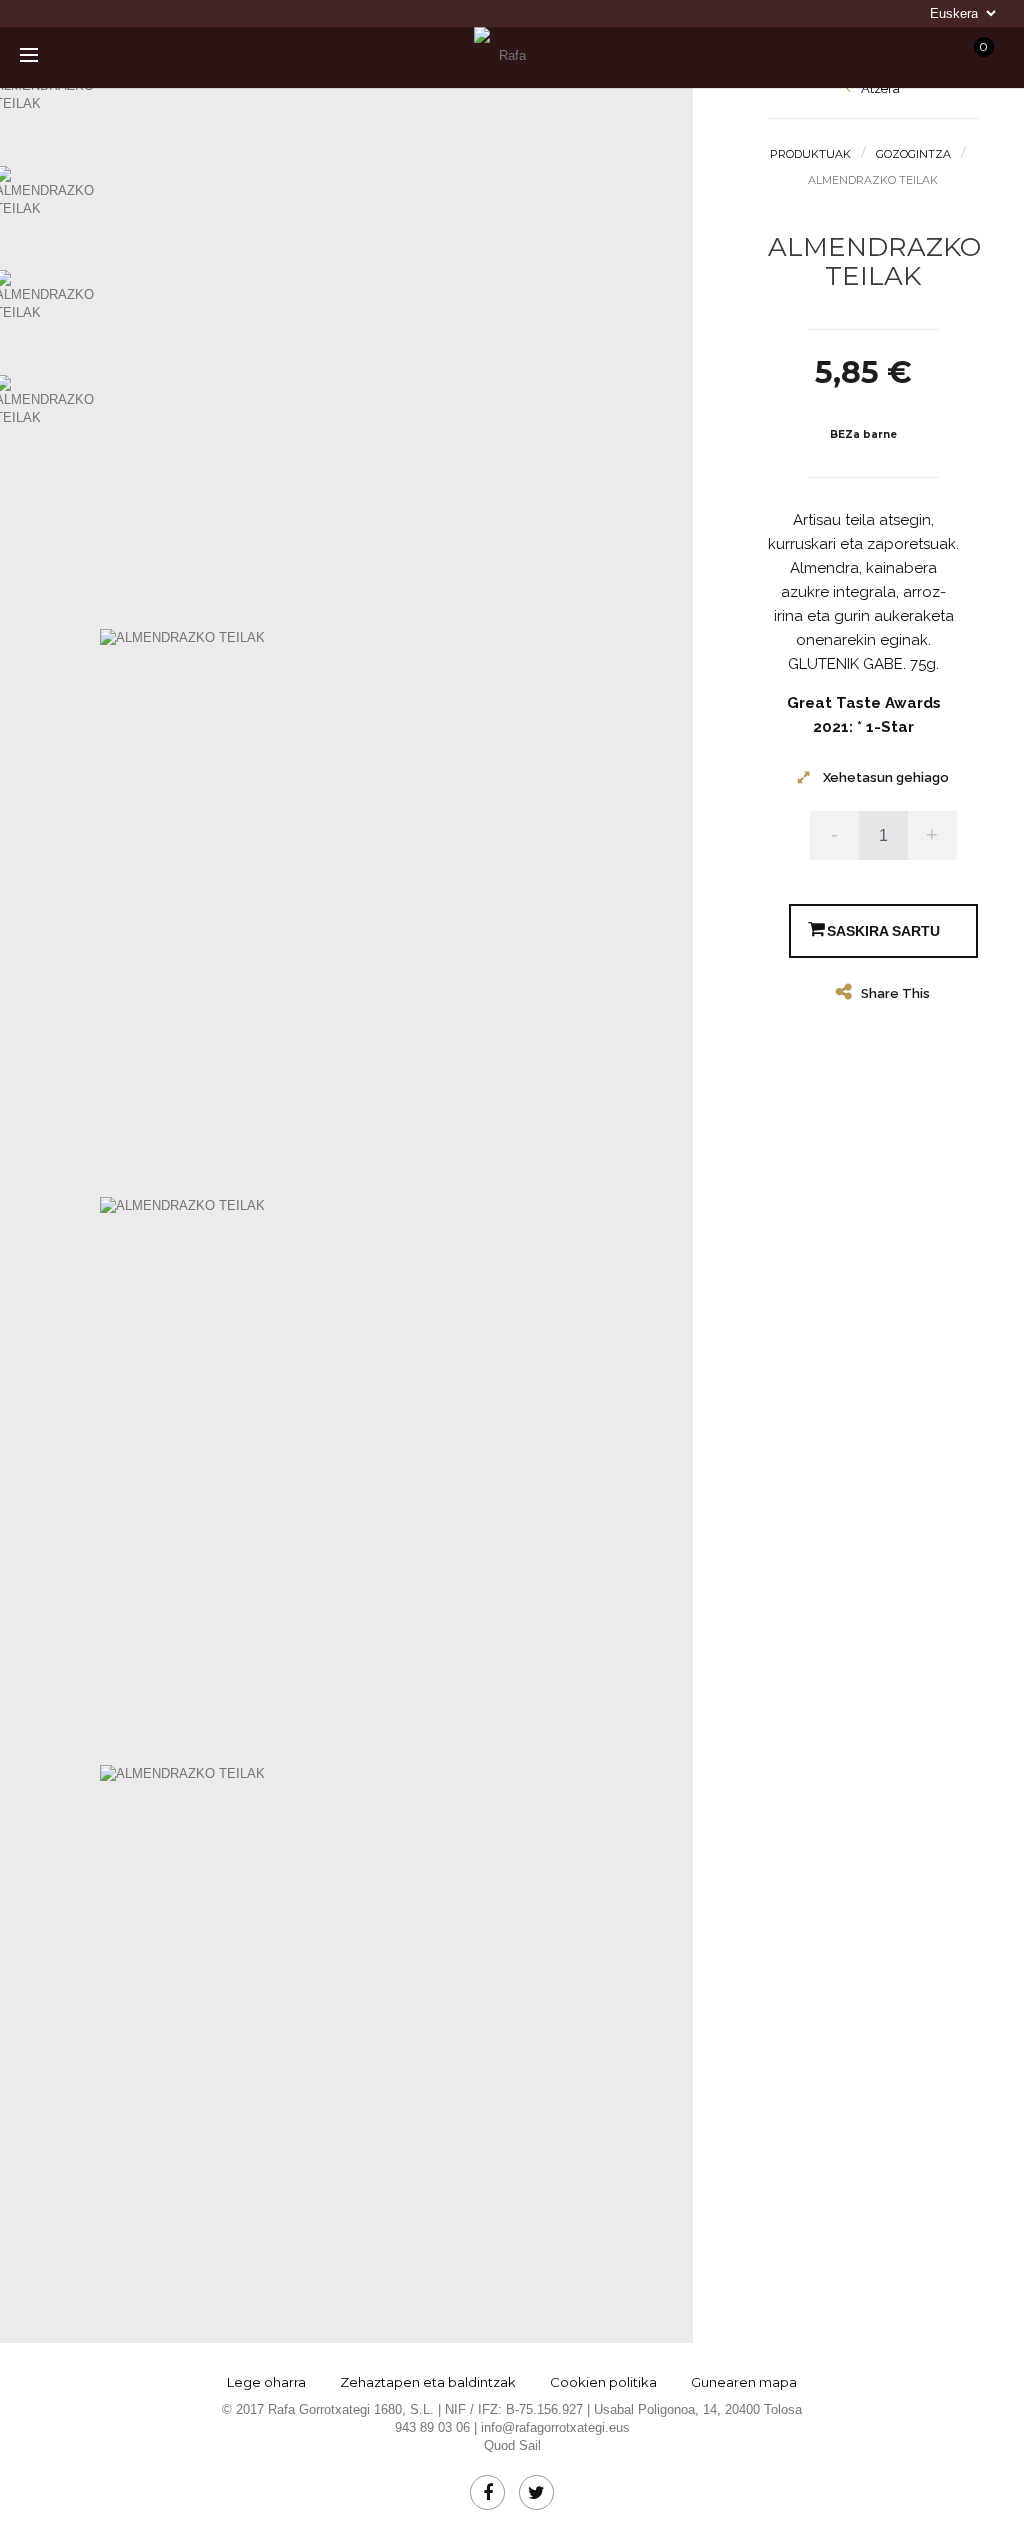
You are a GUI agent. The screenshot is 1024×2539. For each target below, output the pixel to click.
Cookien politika (603, 2382)
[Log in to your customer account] (825, 57)
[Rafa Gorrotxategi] (504, 55)
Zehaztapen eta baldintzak (428, 2382)
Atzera (879, 88)
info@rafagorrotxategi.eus (555, 2427)
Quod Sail (512, 2445)
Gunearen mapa (744, 2382)
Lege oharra (266, 2382)
